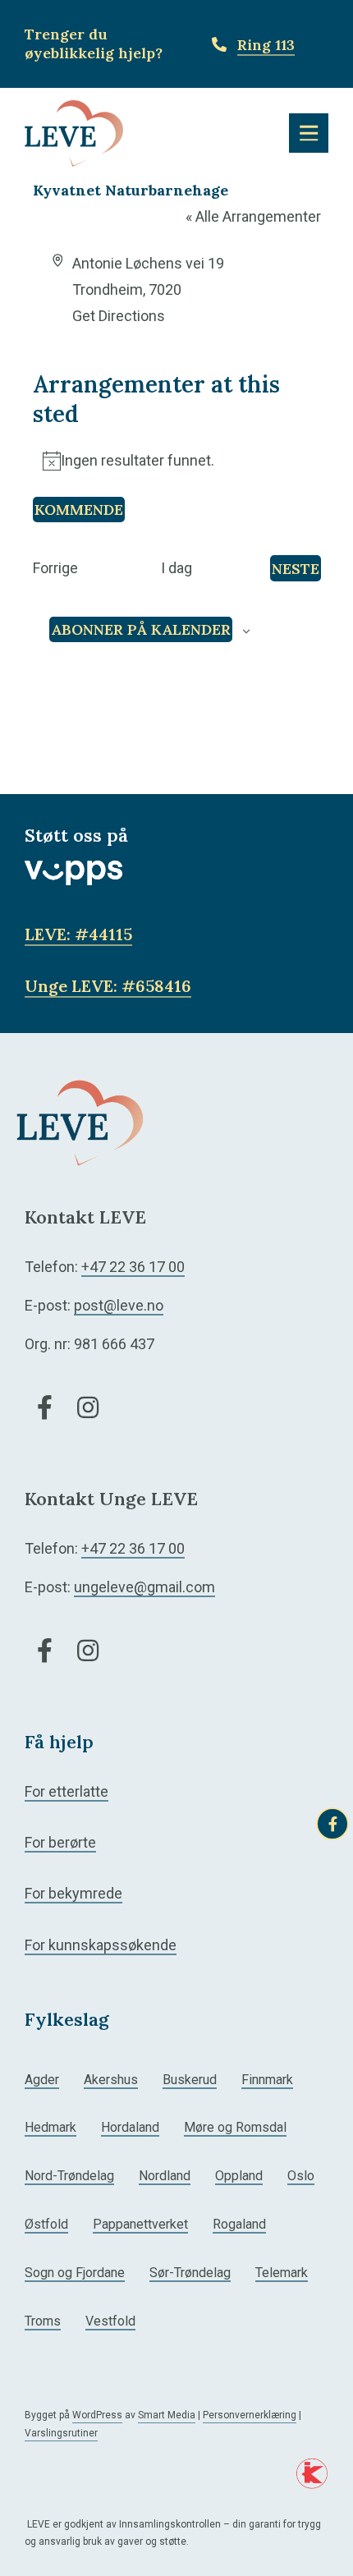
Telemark (282, 2273)
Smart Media (167, 2415)
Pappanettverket (140, 2224)
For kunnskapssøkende (101, 1945)
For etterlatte (66, 1791)
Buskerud (190, 2080)
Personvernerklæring (250, 2415)
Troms (43, 2321)
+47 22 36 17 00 (133, 1267)
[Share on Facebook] (332, 1824)
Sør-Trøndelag (190, 2273)
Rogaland (239, 2224)
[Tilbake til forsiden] (74, 132)
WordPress (97, 2415)
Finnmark (267, 2080)
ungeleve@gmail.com (144, 1587)
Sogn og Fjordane (75, 2273)
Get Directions (119, 316)
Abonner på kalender (141, 629)
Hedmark (50, 2127)
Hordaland (130, 2127)
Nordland (165, 2176)
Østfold (46, 2224)
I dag (176, 568)
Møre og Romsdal (235, 2127)
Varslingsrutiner (61, 2433)
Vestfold (110, 2321)
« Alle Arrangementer (253, 216)
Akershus (111, 2080)
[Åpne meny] (309, 133)
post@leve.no (119, 1305)
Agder (42, 2080)
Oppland (239, 2176)
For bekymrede (73, 1893)
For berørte (60, 1842)
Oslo (301, 2176)
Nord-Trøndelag (69, 2176)
